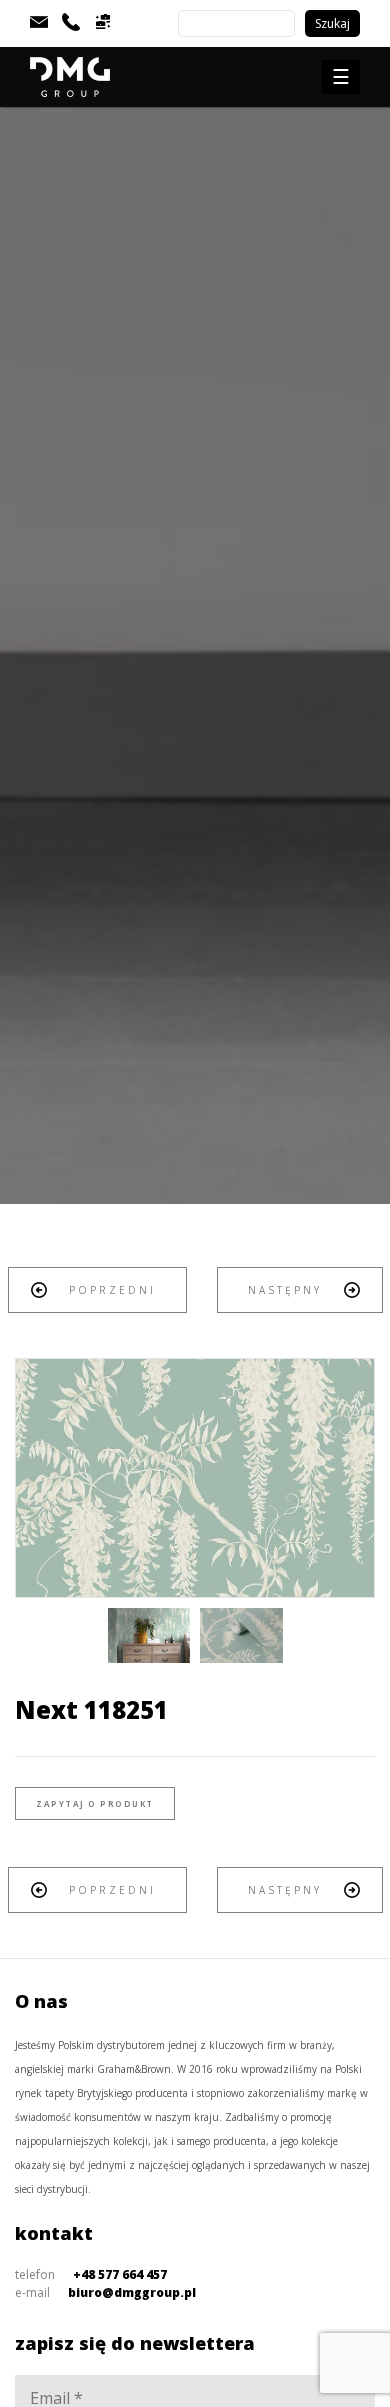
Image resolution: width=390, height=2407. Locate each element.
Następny (285, 1290)
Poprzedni (112, 1290)
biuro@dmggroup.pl (132, 2292)
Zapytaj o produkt (95, 1803)
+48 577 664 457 (120, 2274)
